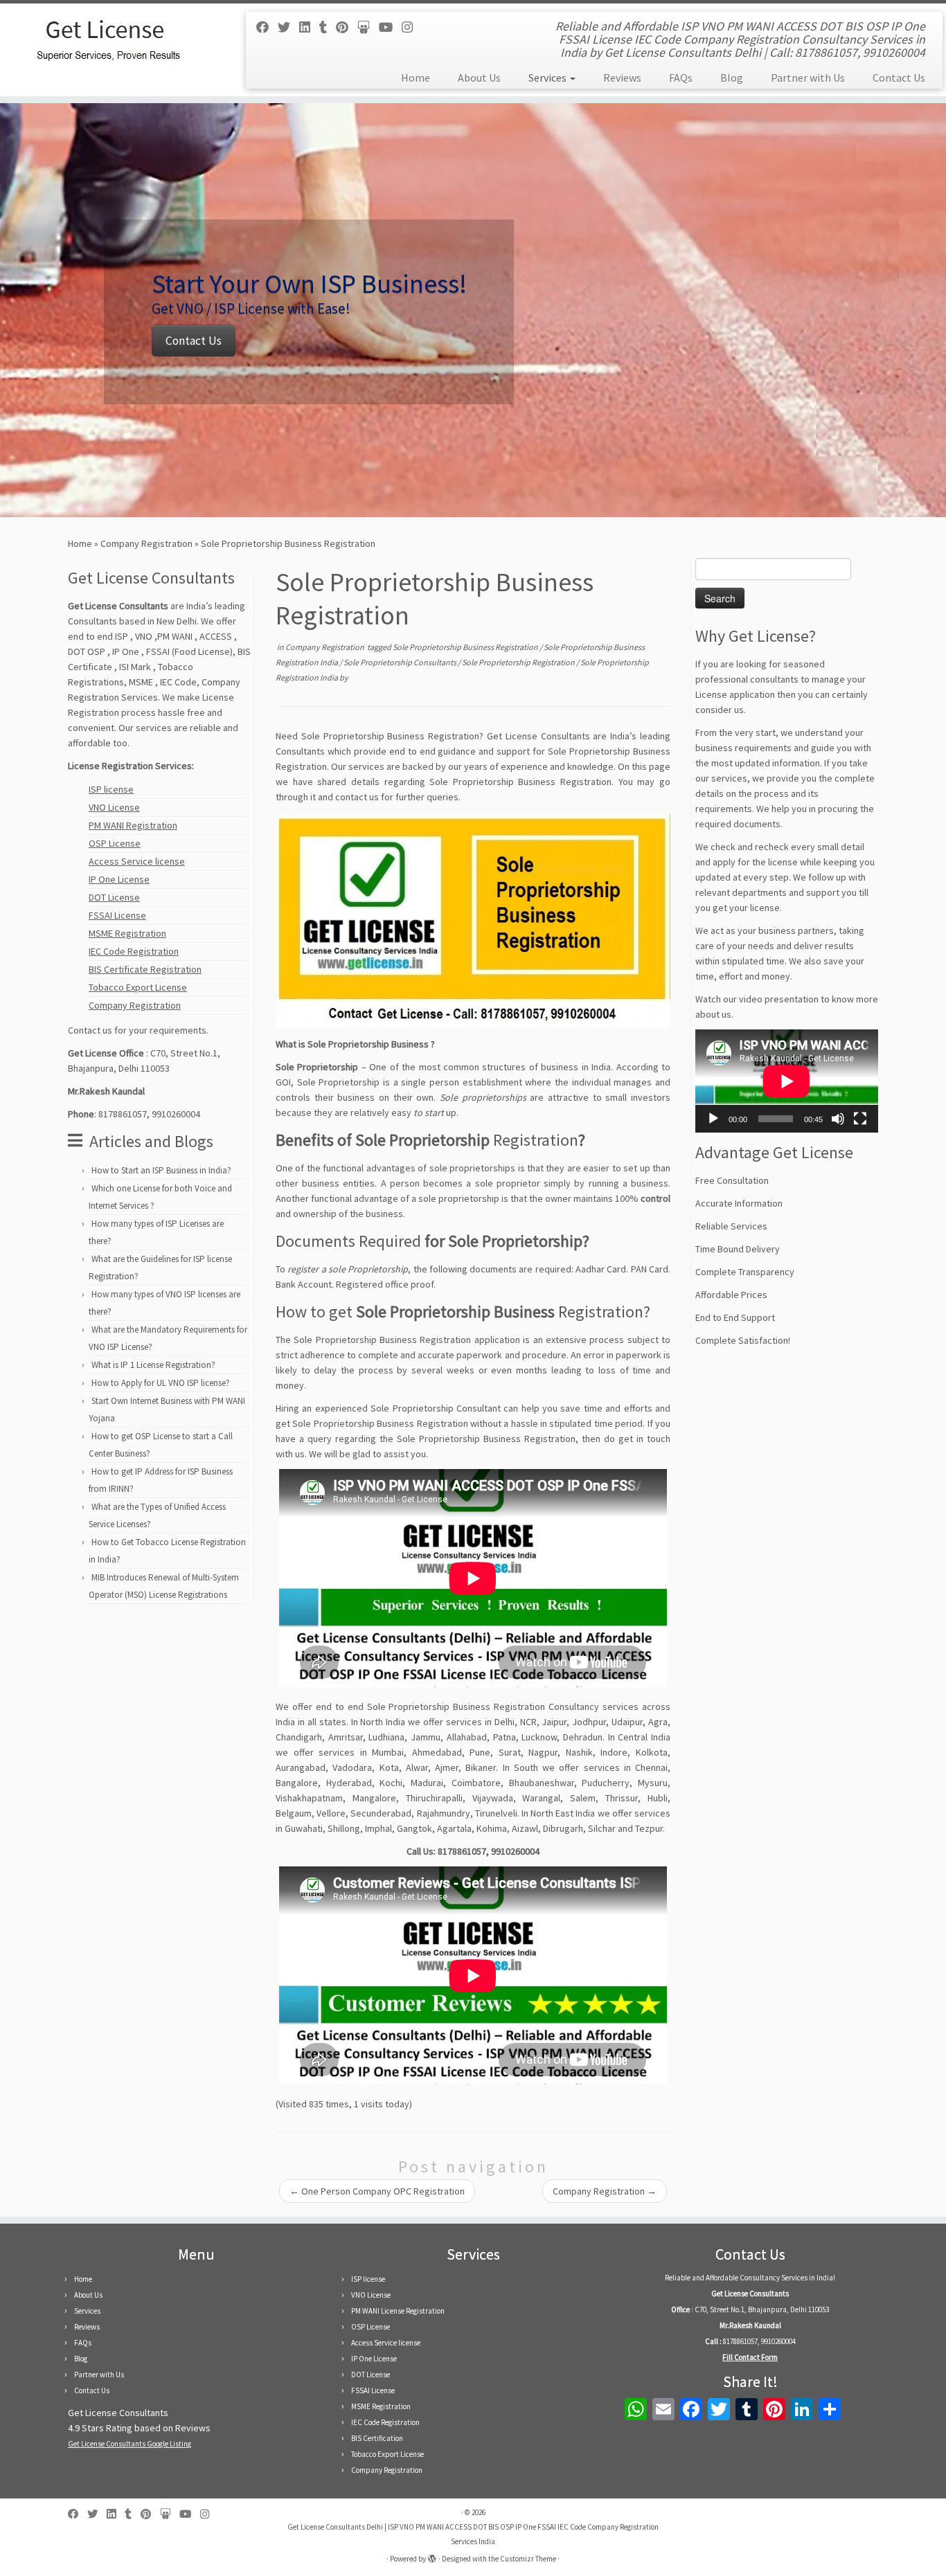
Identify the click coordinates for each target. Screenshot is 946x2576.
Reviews (622, 78)
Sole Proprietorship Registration (519, 662)
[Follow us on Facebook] (267, 27)
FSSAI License (117, 915)
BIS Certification (377, 2438)
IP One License (119, 879)
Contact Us (899, 78)
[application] (787, 1081)
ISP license (111, 789)
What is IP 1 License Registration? (153, 1365)
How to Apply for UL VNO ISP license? (161, 1383)
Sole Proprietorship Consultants (401, 662)
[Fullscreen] (860, 1119)
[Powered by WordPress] (432, 2556)
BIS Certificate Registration (145, 969)
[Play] (713, 1119)
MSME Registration (127, 933)
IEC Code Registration (134, 951)
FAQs (681, 78)
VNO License (114, 807)
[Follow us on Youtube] (390, 27)
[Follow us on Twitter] (288, 27)
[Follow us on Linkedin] (309, 27)
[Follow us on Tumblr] (328, 27)
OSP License (115, 843)
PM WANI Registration (133, 825)
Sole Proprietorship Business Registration (466, 647)
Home (416, 78)
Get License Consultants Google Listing (130, 2444)
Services (548, 78)
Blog (732, 78)
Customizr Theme (528, 2559)
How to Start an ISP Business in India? (161, 1170)
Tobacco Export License (138, 987)
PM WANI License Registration (398, 2311)
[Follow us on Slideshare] (368, 27)
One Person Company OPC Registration (377, 2191)
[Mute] (838, 1119)
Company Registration (146, 543)
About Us (479, 78)
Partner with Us (808, 78)
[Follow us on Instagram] (412, 27)
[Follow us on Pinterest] (347, 27)
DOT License (114, 897)
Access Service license (137, 861)
